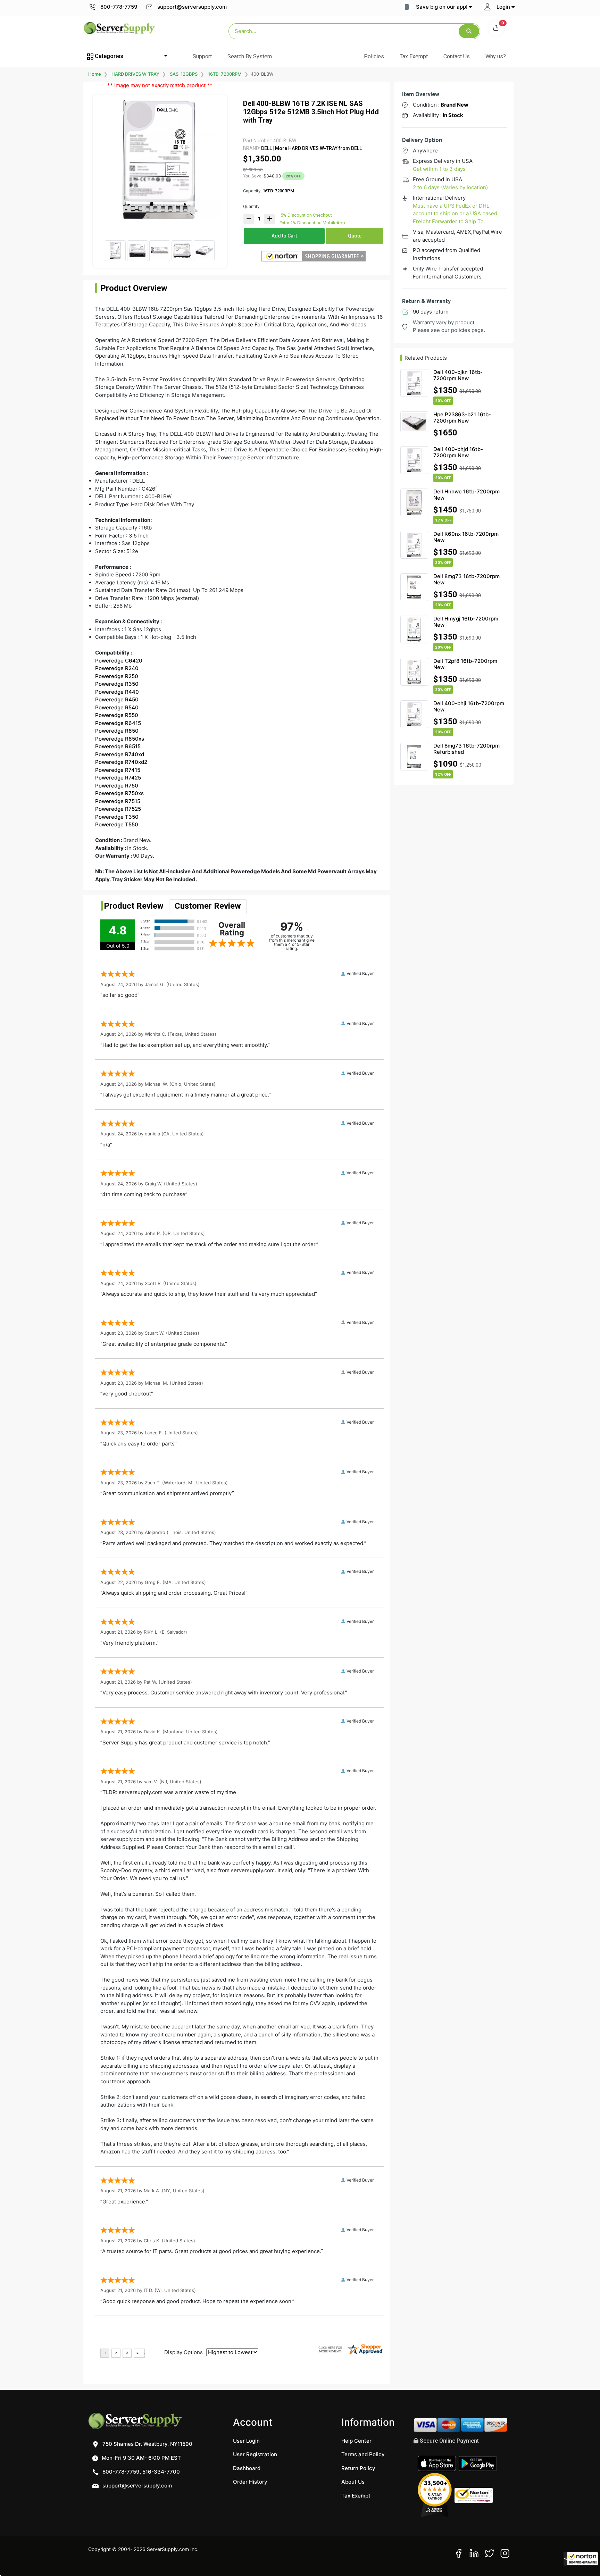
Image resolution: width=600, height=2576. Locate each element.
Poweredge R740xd (120, 754)
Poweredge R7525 (118, 809)
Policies (374, 56)
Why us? (496, 56)
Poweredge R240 (117, 668)
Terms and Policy (363, 2454)
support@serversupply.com (192, 7)
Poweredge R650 (117, 731)
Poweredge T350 (117, 817)
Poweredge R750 (117, 786)
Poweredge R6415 (118, 723)
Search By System (250, 56)
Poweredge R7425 (118, 778)
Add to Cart (284, 236)
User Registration (255, 2454)
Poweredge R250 (117, 676)
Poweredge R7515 (118, 801)
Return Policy (358, 2468)
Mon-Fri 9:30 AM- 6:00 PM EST (141, 2458)
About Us (353, 2482)
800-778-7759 (118, 7)
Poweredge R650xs (120, 739)
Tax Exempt (414, 56)
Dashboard (247, 2468)
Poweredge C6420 (119, 661)
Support (202, 56)
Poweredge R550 (117, 715)
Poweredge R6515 (118, 746)
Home (95, 74)
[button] (581, 2559)
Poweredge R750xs (119, 793)
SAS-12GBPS (184, 74)
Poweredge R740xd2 (121, 762)
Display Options (184, 2352)
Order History (250, 2482)
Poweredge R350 (117, 684)
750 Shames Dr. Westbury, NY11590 (147, 2444)
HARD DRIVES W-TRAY (135, 74)
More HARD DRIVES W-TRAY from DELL (318, 148)
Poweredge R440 (117, 692)
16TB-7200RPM (225, 74)
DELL (266, 148)
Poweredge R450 (117, 699)
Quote (355, 236)
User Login (246, 2441)
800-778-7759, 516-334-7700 (140, 2472)
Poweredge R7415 (118, 770)
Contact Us (457, 56)
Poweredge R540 (117, 707)
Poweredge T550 (117, 824)
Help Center (356, 2441)
